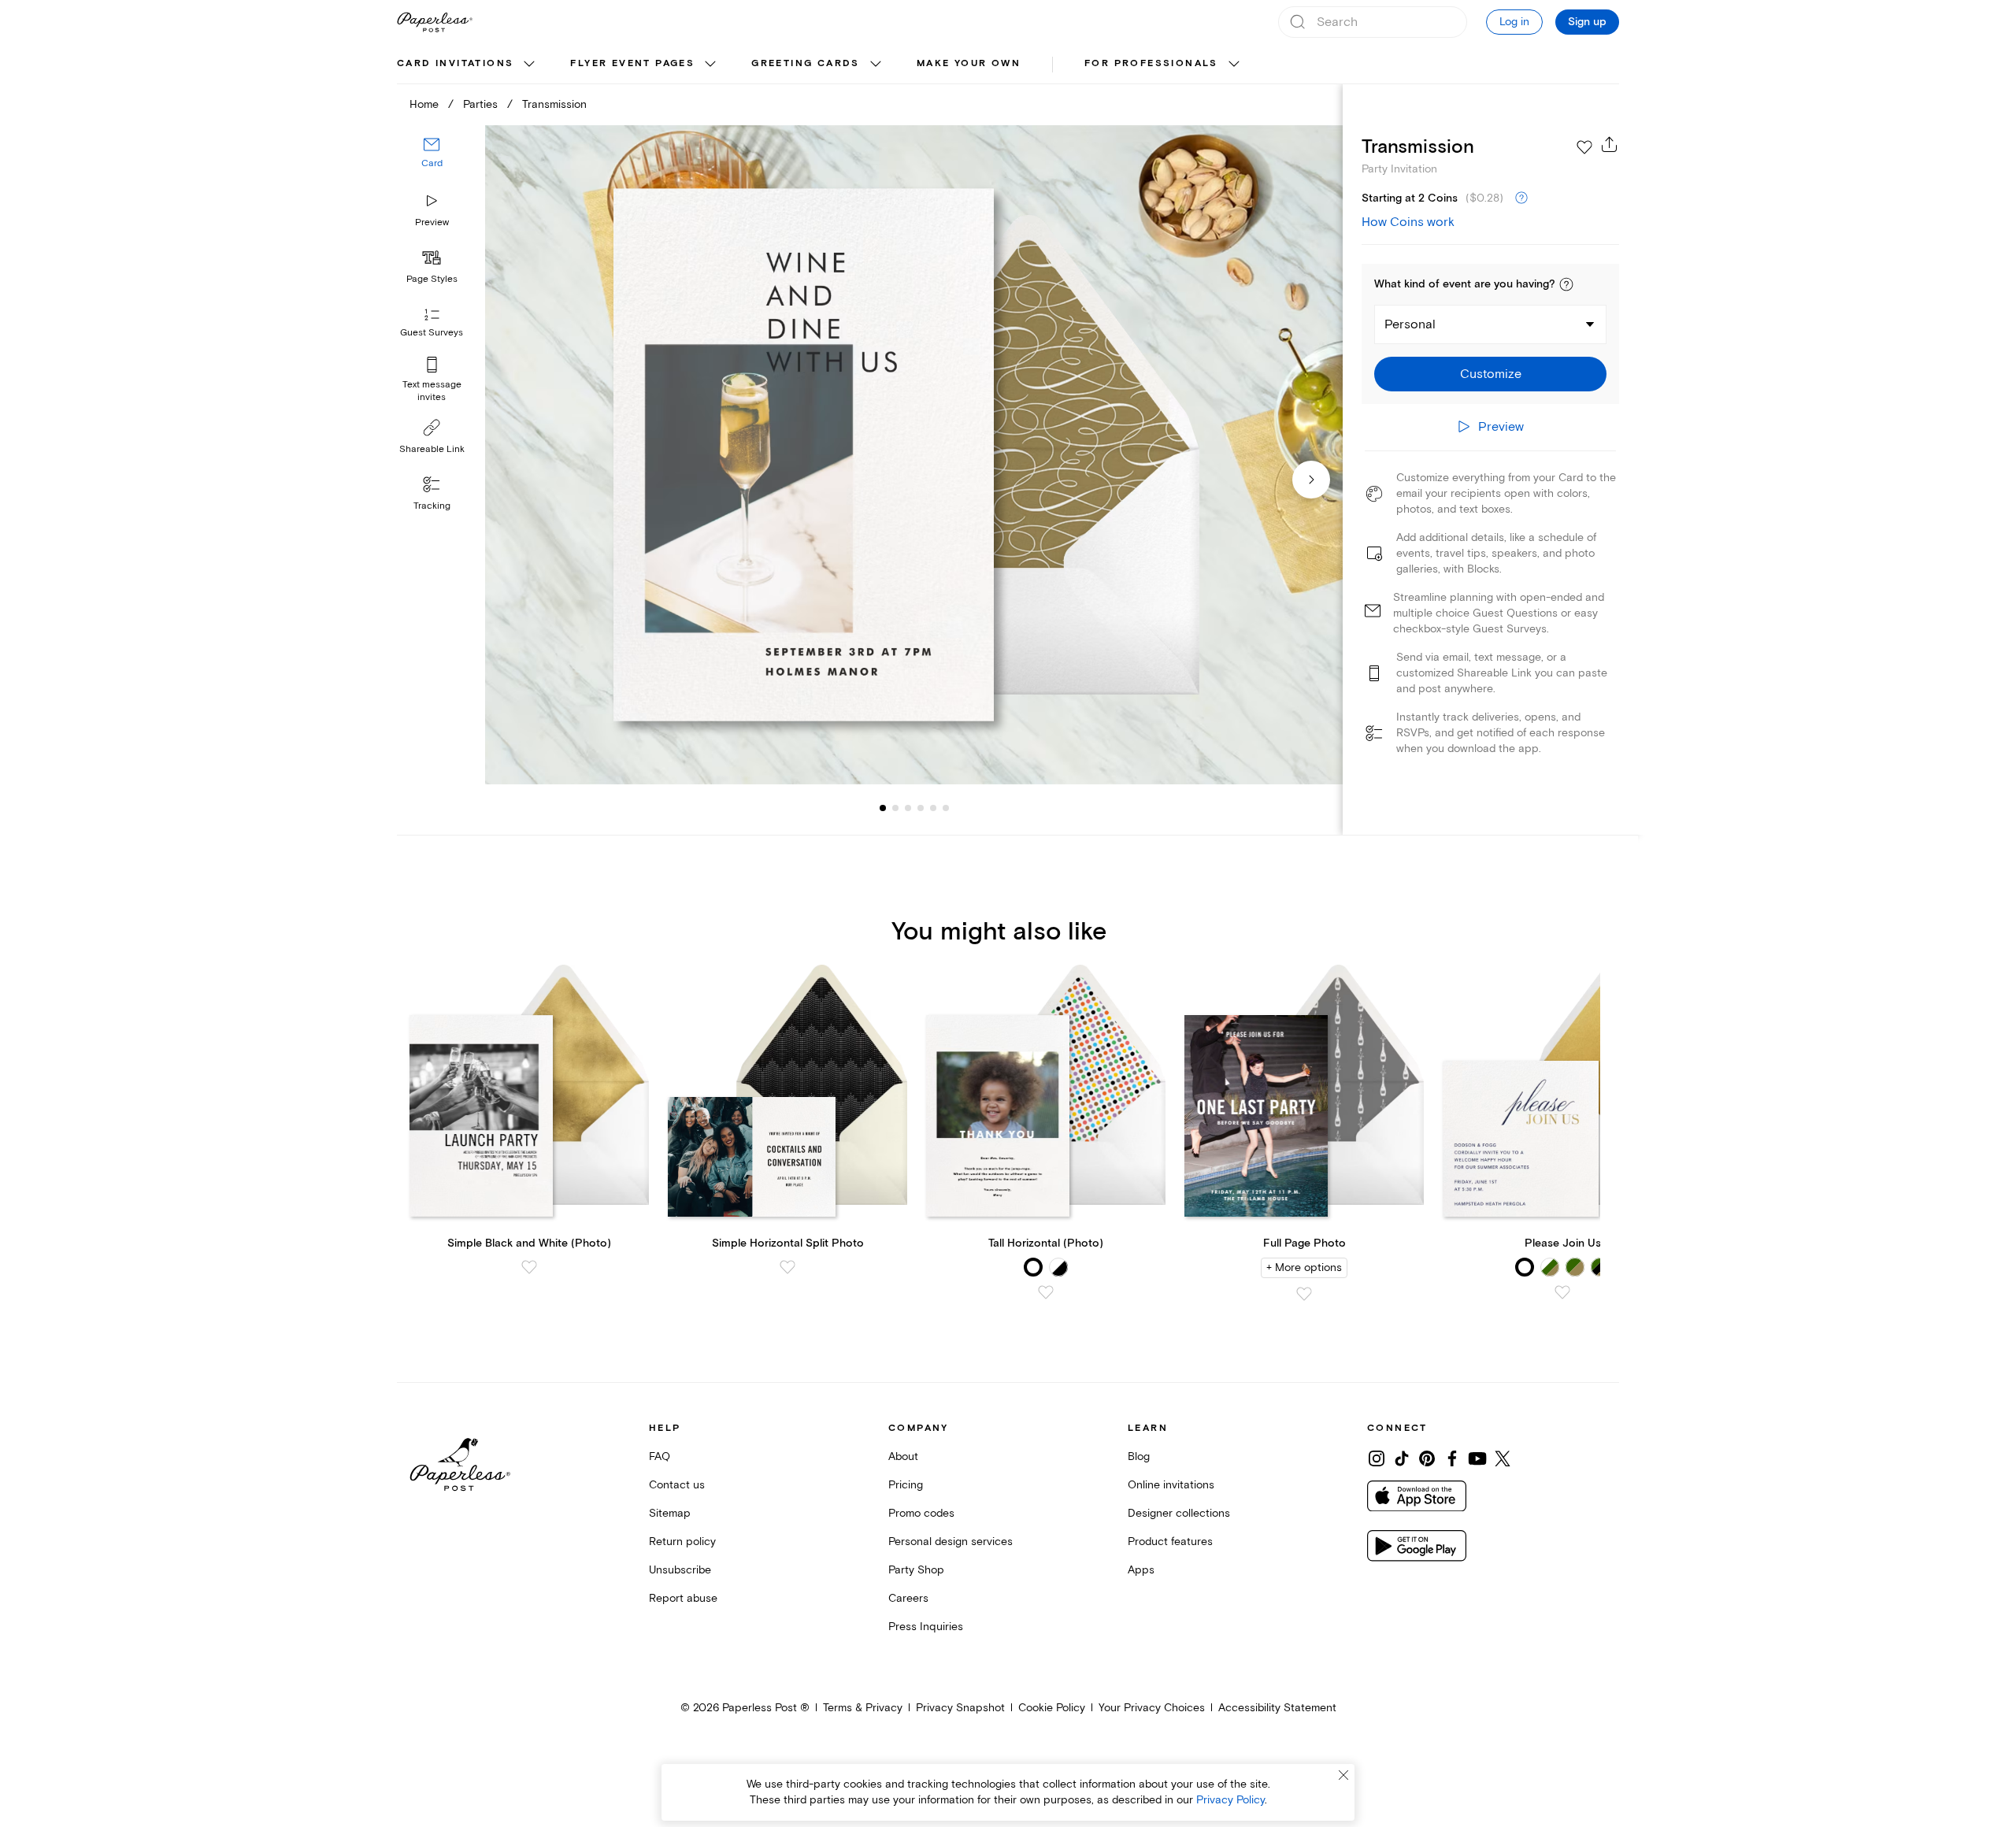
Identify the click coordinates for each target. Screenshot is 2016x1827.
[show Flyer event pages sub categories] (710, 65)
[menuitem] (468, 65)
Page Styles (432, 279)
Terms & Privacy (863, 1708)
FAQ (660, 1456)
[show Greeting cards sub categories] (876, 65)
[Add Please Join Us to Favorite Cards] (1562, 1292)
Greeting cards (806, 63)
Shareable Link (432, 449)
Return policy (682, 1542)
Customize (1491, 374)
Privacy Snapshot (960, 1708)
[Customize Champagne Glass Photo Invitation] (913, 455)
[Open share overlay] (1610, 144)
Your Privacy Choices (1152, 1708)
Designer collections (1179, 1513)
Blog (1139, 1456)
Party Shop (916, 1570)
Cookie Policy (1052, 1708)
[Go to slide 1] (883, 808)
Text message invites (432, 391)
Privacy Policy (1230, 1800)
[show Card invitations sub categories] (529, 65)
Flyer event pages (632, 63)
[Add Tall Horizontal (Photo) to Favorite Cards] (1046, 1292)
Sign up (1587, 22)
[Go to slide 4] (908, 808)
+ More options (1304, 1267)
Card (432, 163)
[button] (1566, 284)
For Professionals (1151, 63)
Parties (480, 104)
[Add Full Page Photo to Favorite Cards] (1304, 1294)
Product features (1170, 1542)
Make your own (969, 63)
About (903, 1456)
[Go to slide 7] (946, 808)
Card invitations (455, 63)
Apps (1141, 1570)
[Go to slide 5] (921, 808)
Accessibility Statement (1277, 1708)
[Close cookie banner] (1343, 1775)
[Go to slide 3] (895, 808)
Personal (1410, 324)
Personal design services (951, 1542)
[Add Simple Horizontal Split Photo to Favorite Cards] (787, 1267)
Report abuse (683, 1598)
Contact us (677, 1485)
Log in (1514, 22)
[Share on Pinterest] (1427, 1458)
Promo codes (921, 1513)
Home (424, 104)
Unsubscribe (680, 1570)
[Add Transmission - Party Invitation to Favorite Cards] (1584, 147)
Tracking (432, 506)
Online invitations (1171, 1485)
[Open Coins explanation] (1521, 198)
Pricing (906, 1485)
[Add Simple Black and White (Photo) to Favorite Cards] (529, 1267)
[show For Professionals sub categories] (1234, 65)
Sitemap (670, 1513)
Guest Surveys (432, 333)
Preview (432, 222)
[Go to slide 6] (933, 808)
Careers (908, 1598)
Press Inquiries (926, 1627)
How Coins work (1408, 222)
